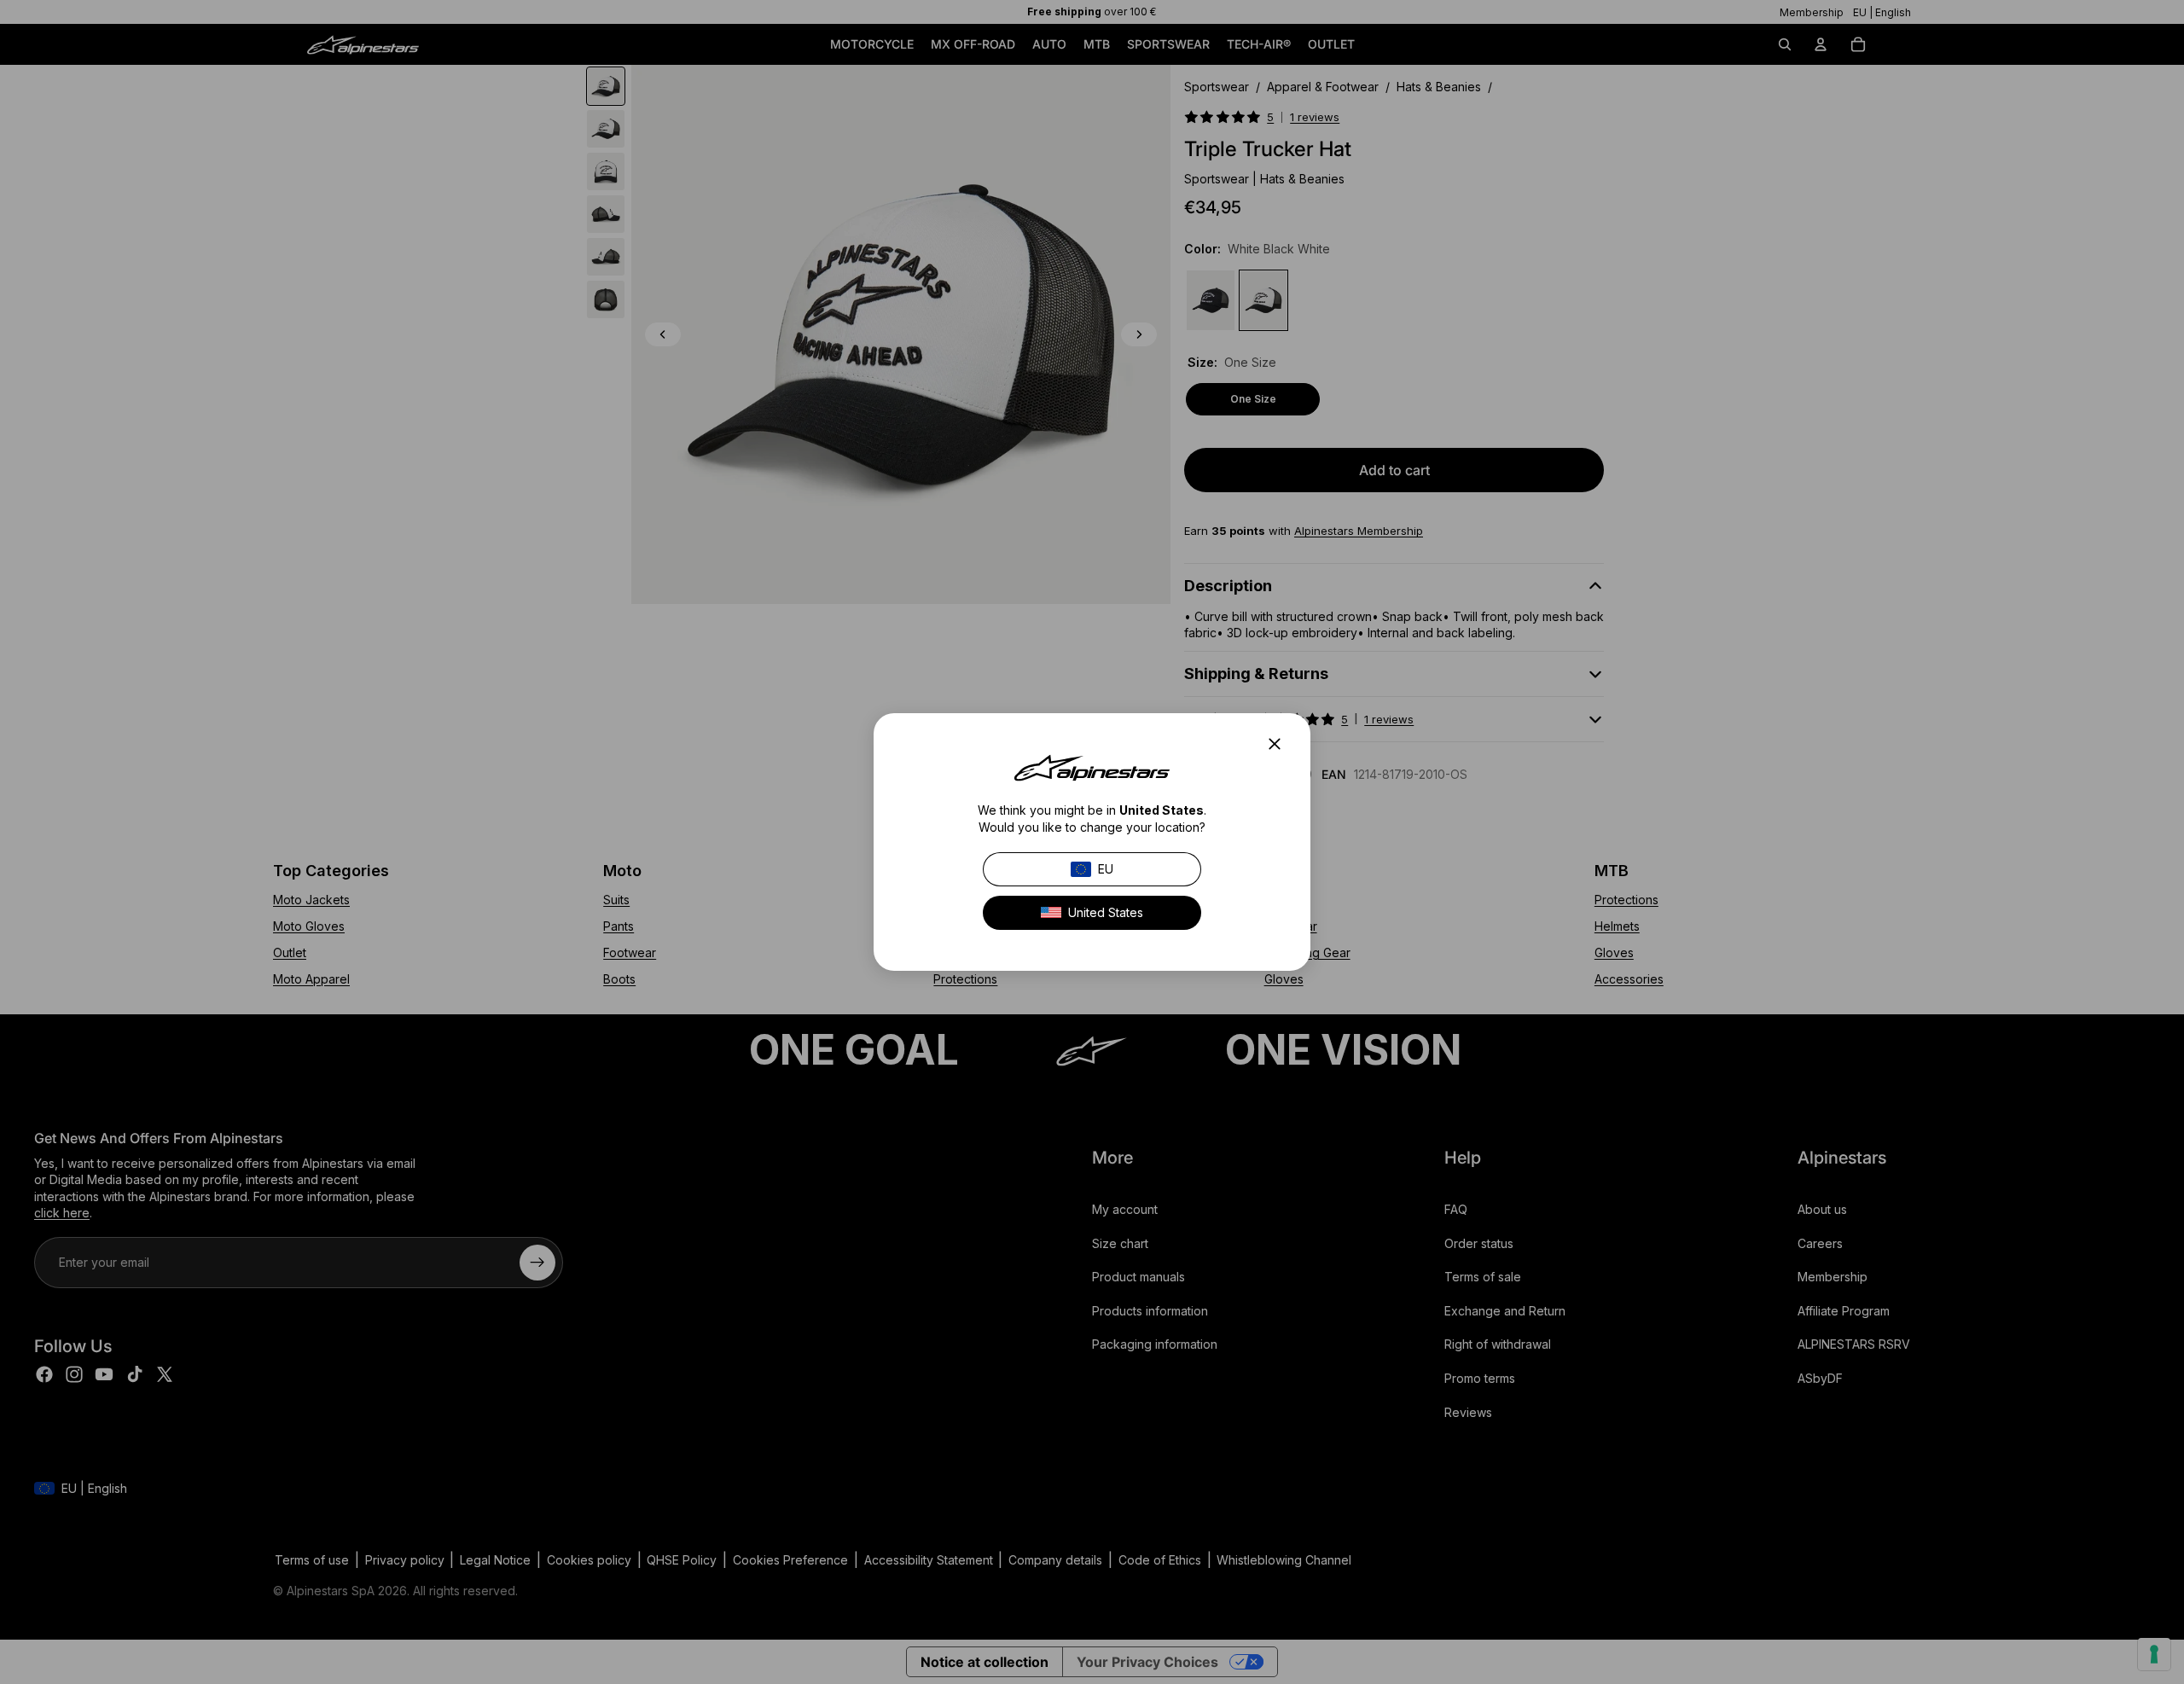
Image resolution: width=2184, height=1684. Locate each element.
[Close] (1280, 744)
